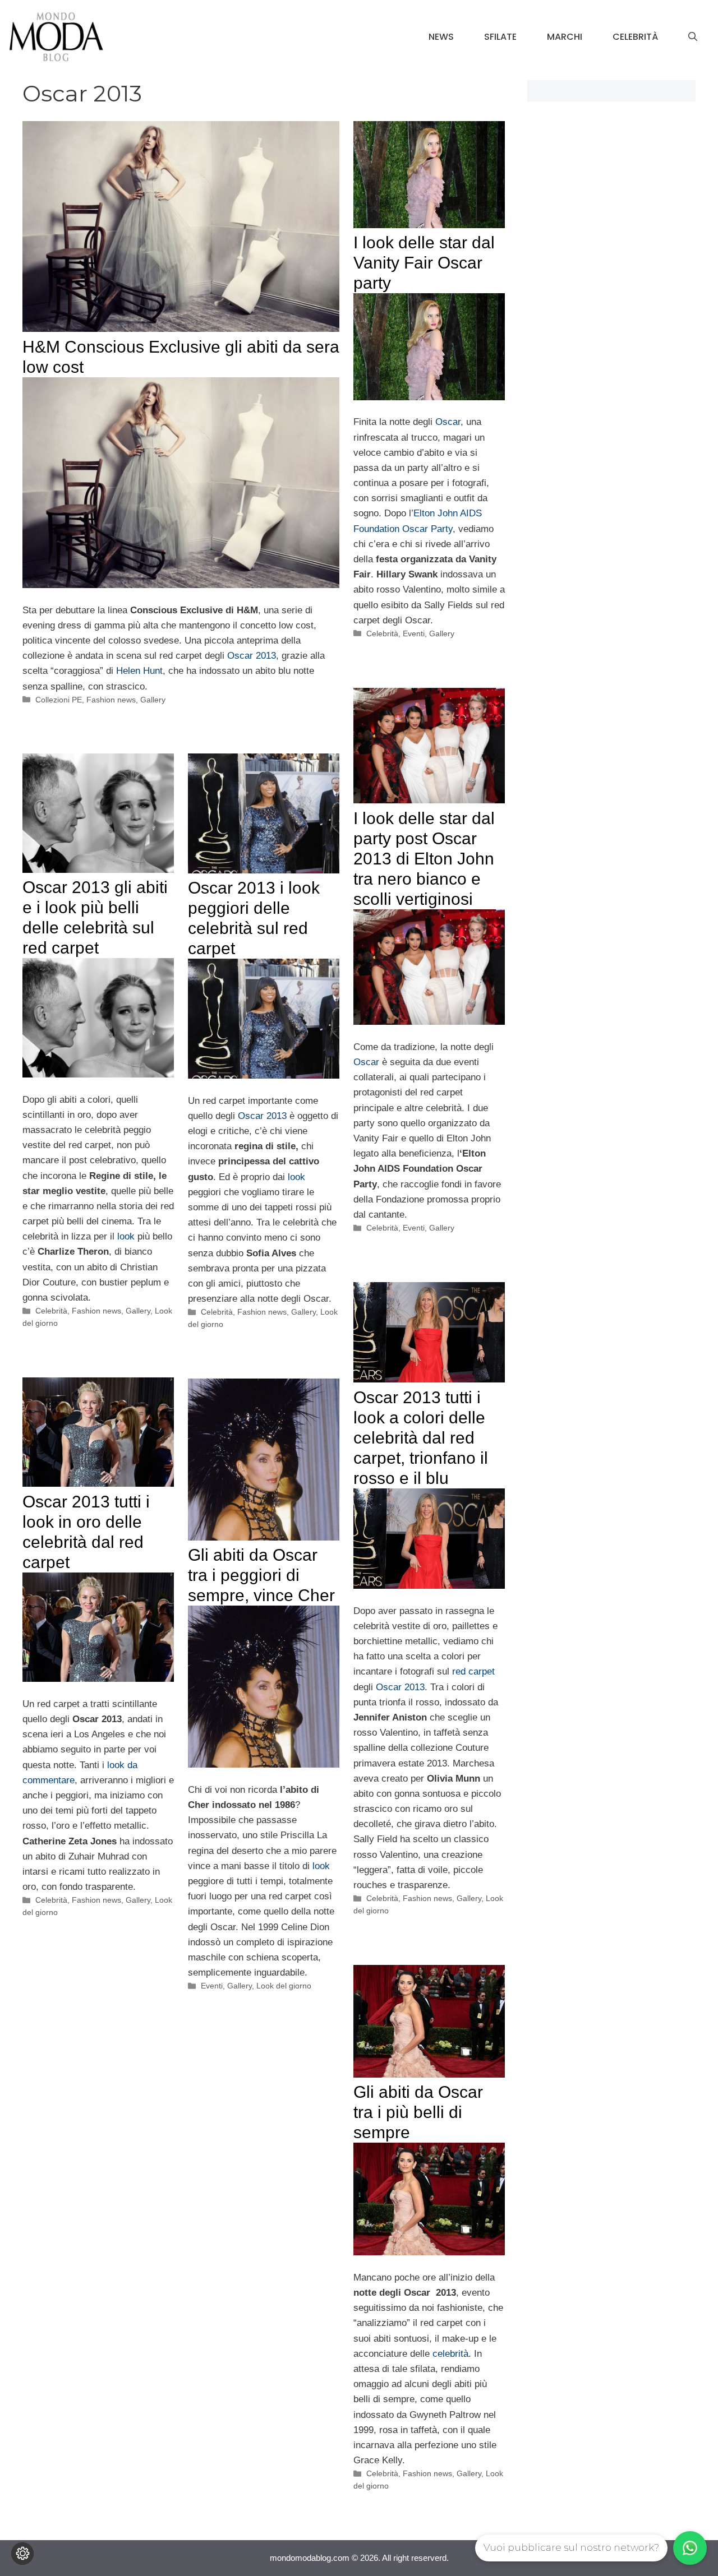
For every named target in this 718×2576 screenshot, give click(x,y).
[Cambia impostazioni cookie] (22, 2554)
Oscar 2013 (252, 656)
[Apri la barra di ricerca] (693, 37)
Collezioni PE (59, 700)
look (126, 1236)
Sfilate (500, 37)
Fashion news (111, 700)
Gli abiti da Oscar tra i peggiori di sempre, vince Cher (261, 1575)
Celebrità (635, 37)
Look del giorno (284, 1986)
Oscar (447, 422)
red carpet (473, 1671)
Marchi (565, 37)
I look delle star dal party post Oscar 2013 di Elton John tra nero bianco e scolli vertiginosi (424, 859)
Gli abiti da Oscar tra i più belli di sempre (418, 2112)
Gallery (153, 700)
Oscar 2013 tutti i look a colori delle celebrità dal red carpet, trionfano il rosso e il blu (421, 1438)
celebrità (450, 2354)
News (441, 37)
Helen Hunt (139, 671)
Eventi (414, 633)
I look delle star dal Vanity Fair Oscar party (424, 263)
